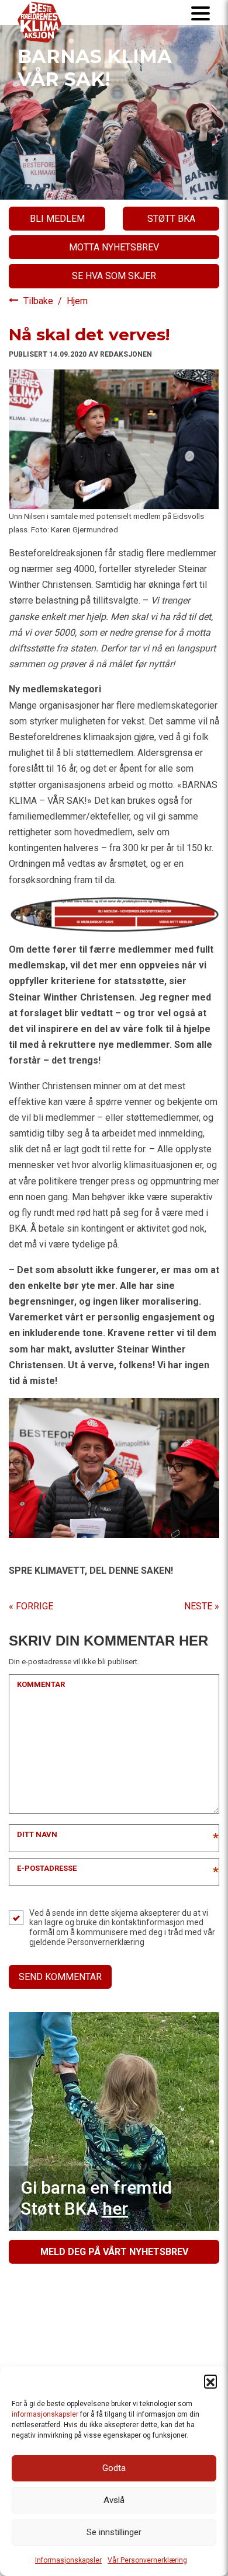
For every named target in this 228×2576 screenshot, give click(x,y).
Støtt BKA (171, 219)
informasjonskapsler (45, 2414)
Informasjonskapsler (68, 2560)
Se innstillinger (114, 2532)
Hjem (77, 301)
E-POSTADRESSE (47, 1868)
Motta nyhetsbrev (114, 247)
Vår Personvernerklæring (147, 2560)
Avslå (114, 2500)
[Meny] (201, 13)
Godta (114, 2468)
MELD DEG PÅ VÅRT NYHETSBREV (114, 2252)
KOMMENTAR (41, 1684)
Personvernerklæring (106, 1942)
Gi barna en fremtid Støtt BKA (96, 2198)
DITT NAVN (37, 1834)
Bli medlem (57, 219)
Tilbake (39, 301)
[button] (210, 2381)
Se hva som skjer (114, 276)
